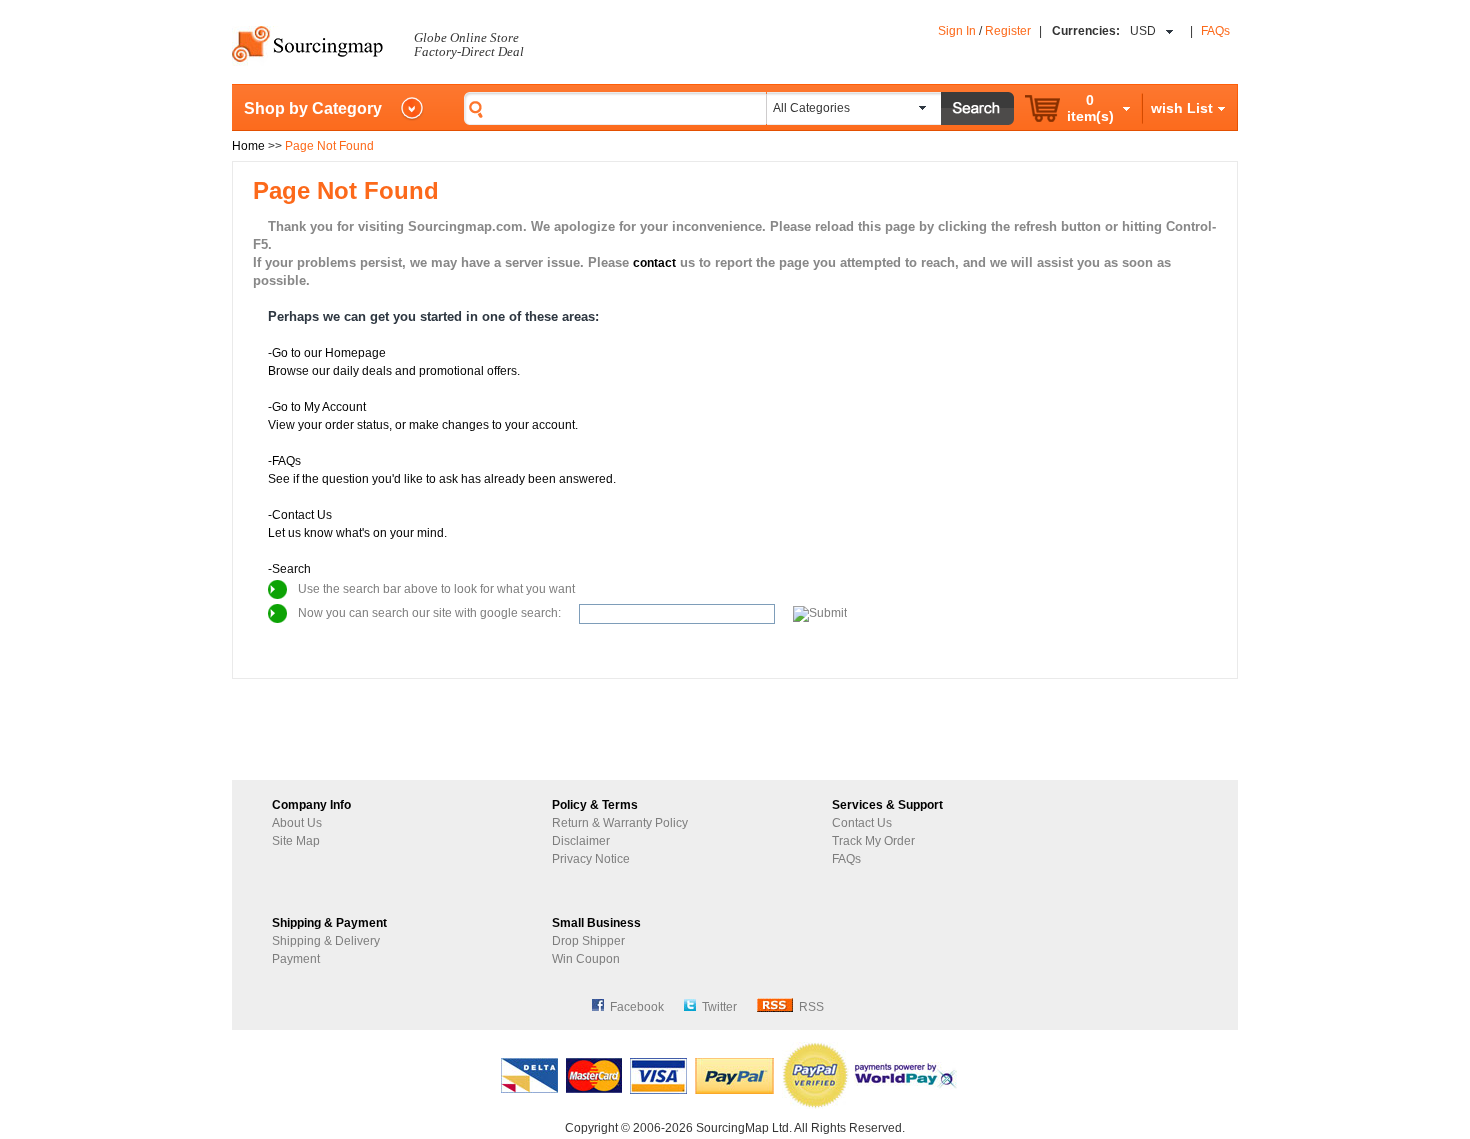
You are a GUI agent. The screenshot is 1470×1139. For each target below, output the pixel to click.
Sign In (957, 31)
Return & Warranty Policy (620, 823)
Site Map (296, 841)
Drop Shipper (588, 941)
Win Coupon (586, 959)
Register (1008, 31)
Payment (296, 959)
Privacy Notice (591, 859)
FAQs (1215, 31)
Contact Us (862, 823)
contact (654, 263)
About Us (297, 823)
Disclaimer (581, 841)
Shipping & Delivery (326, 941)
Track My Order (873, 841)
